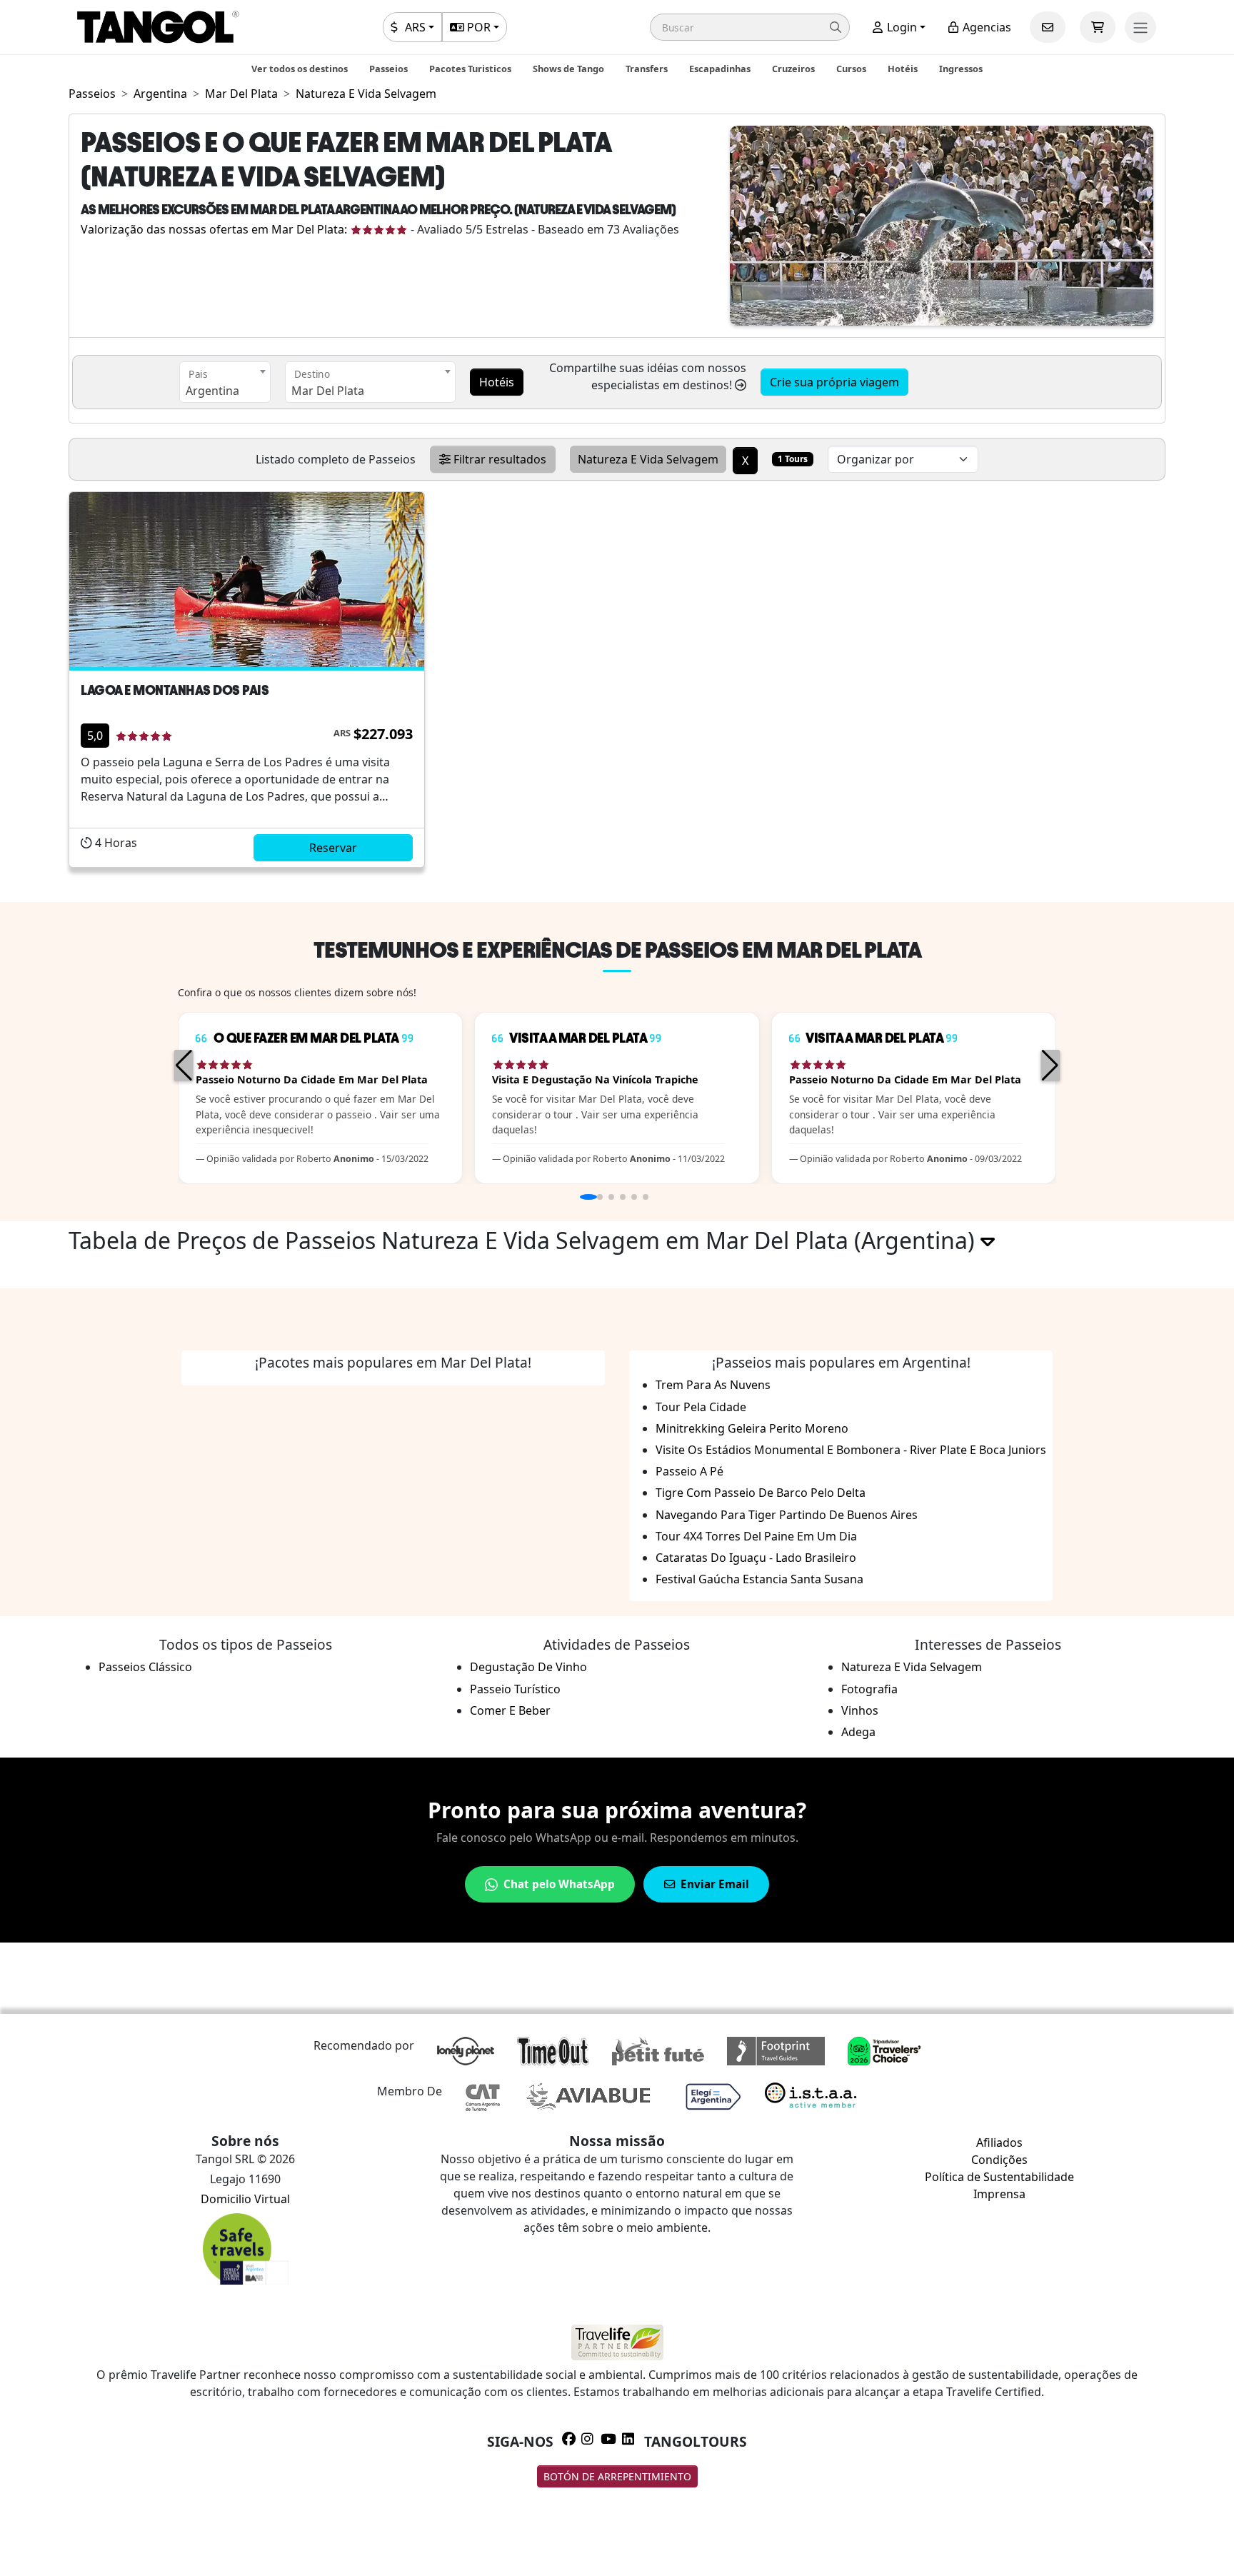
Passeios (388, 69)
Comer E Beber (510, 1710)
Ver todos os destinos (300, 69)
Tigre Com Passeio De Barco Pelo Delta (761, 1493)
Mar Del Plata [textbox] (328, 391)
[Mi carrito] (1098, 27)
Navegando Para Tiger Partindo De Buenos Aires (787, 1515)
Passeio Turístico (515, 1689)
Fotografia (869, 1689)
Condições (999, 2160)
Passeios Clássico (145, 1667)
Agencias (985, 27)
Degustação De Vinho (528, 1667)
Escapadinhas (720, 69)
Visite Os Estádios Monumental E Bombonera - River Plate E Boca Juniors (851, 1450)
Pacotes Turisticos (470, 69)
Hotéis (903, 69)
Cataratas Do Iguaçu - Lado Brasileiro (756, 1558)
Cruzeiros (793, 69)
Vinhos (860, 1710)
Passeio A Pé (689, 1471)
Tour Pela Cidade (701, 1407)
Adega (858, 1732)
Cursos (851, 69)
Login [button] (901, 27)
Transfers (647, 69)
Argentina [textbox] (212, 391)
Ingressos (961, 69)
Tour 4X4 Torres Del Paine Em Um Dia (756, 1536)
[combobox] (225, 382)
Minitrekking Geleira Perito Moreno (752, 1428)
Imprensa (999, 2194)
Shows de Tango (568, 69)
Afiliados (999, 2143)
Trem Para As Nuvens (713, 1385)
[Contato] (1048, 27)
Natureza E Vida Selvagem (912, 1667)
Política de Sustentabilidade (999, 2177)
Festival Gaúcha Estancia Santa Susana (759, 1579)
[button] (750, 27)
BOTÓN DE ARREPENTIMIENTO (617, 2476)
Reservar (333, 848)
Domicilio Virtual (245, 2199)
